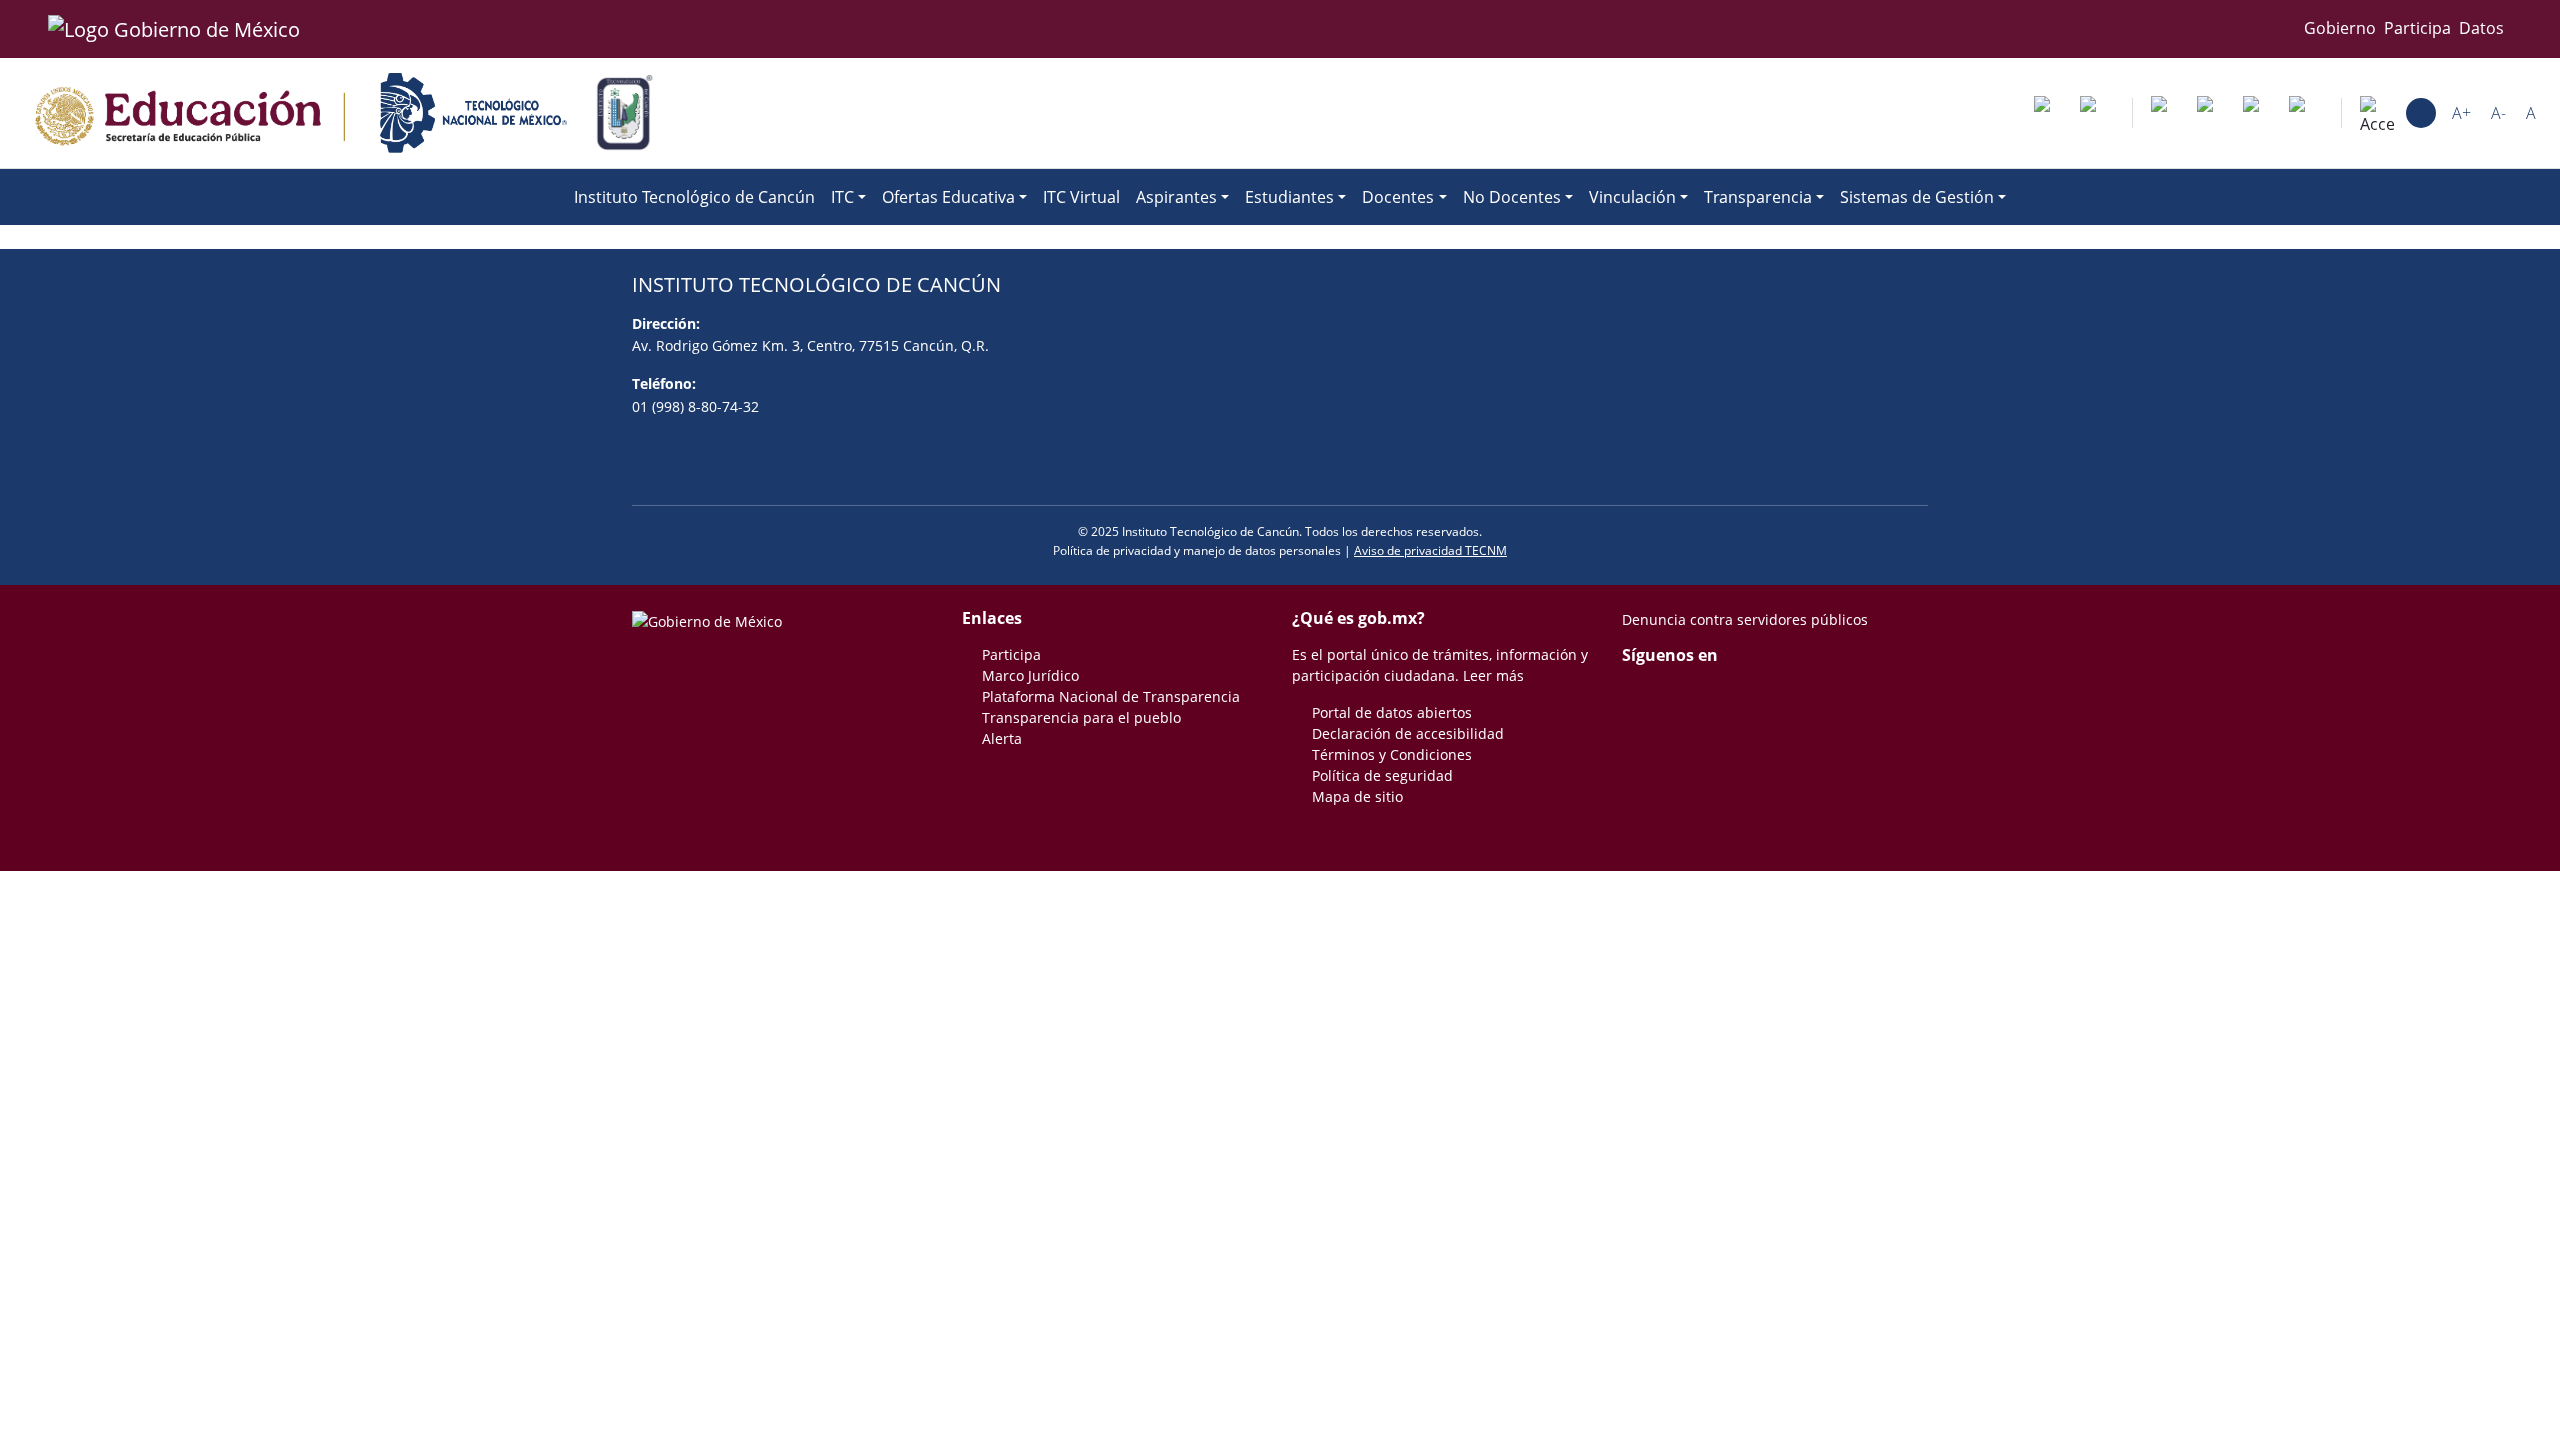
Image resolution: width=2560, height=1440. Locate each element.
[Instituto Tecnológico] (624, 113)
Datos (2481, 28)
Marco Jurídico (1030, 675)
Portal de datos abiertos (1392, 712)
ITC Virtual (1081, 197)
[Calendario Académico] (2097, 113)
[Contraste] (2421, 113)
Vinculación (1632, 197)
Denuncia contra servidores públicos (1745, 619)
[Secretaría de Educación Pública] (187, 113)
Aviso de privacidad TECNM (1430, 550)
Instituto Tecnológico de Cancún (694, 197)
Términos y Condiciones (1392, 754)
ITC (842, 197)
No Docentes (1512, 197)
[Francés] (2260, 113)
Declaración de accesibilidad (1408, 733)
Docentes (1398, 197)
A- (2498, 113)
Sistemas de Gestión (1917, 197)
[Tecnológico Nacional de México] (473, 113)
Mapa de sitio (1357, 796)
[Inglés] (2214, 113)
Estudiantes (1289, 197)
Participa (2417, 28)
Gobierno (2340, 28)
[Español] (2306, 113)
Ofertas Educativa (948, 197)
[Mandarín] (2168, 113)
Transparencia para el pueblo (1081, 717)
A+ (2461, 113)
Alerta (1002, 738)
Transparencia (1758, 197)
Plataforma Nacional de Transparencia (1111, 696)
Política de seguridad (1382, 775)
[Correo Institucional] (2051, 113)
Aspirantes (1176, 197)
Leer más (1493, 675)
